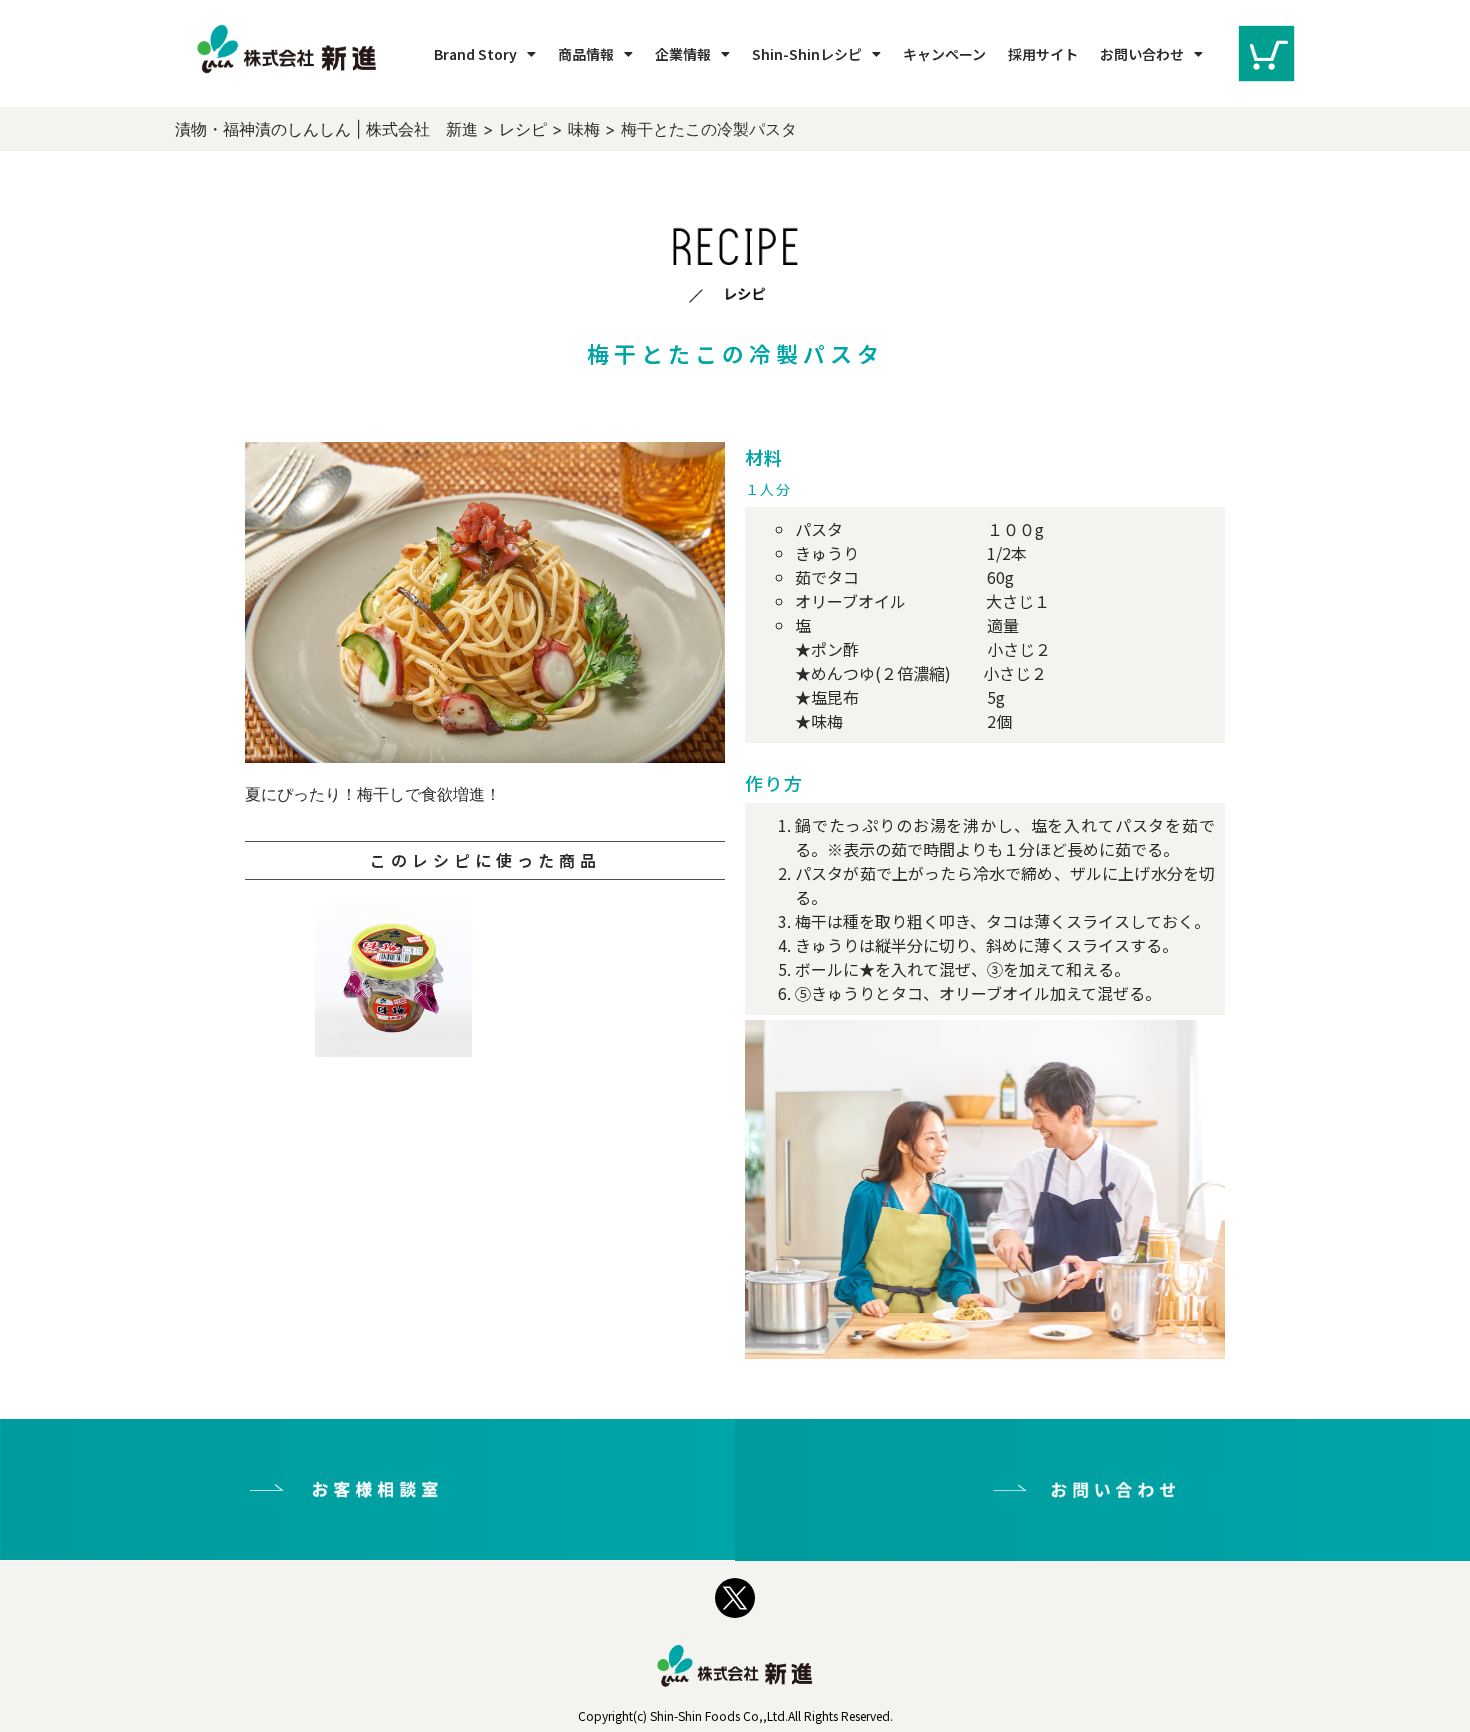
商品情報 (586, 54)
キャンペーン (944, 54)
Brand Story (475, 54)
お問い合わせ (1142, 54)
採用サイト (1043, 54)
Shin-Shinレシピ (807, 54)
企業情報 (683, 54)
